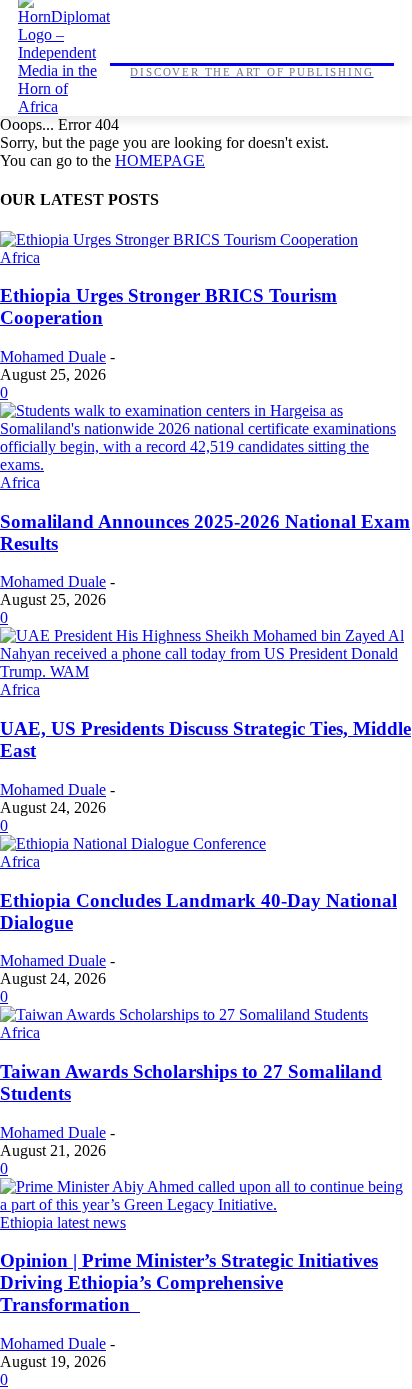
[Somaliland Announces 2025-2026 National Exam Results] (206, 464)
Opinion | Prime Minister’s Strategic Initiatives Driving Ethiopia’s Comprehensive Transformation (189, 1282)
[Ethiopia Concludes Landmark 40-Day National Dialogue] (133, 843)
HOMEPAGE (160, 160)
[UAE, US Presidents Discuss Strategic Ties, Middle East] (206, 671)
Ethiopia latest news (63, 1222)
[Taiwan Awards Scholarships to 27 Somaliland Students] (184, 1014)
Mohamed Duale (53, 356)
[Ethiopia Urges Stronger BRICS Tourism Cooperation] (179, 239)
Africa (20, 257)
